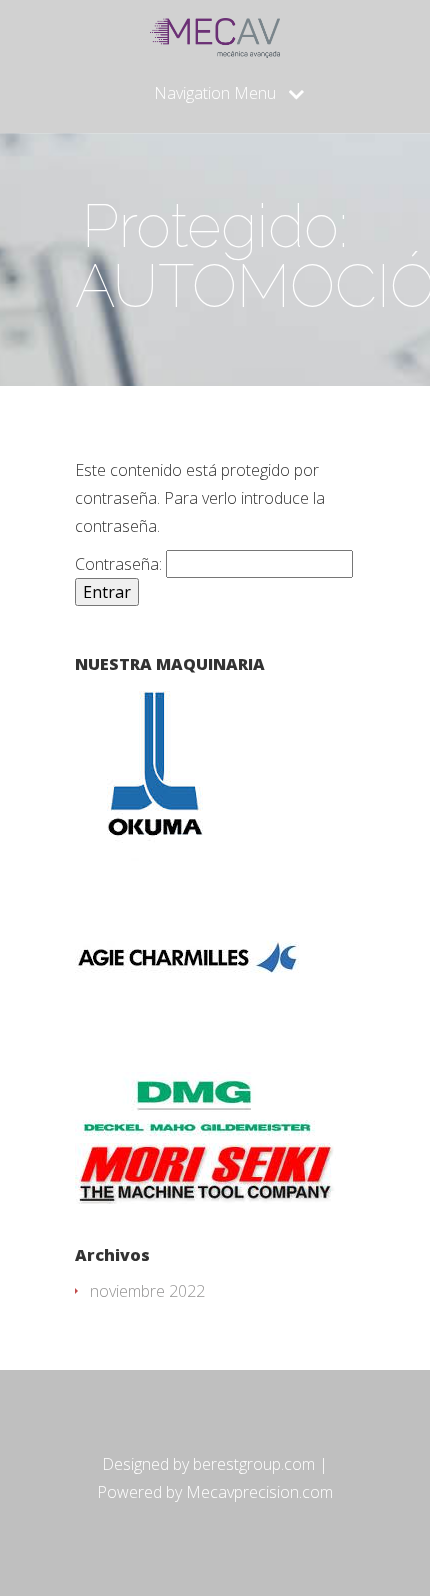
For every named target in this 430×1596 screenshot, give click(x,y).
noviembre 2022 (147, 1291)
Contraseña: (120, 564)
